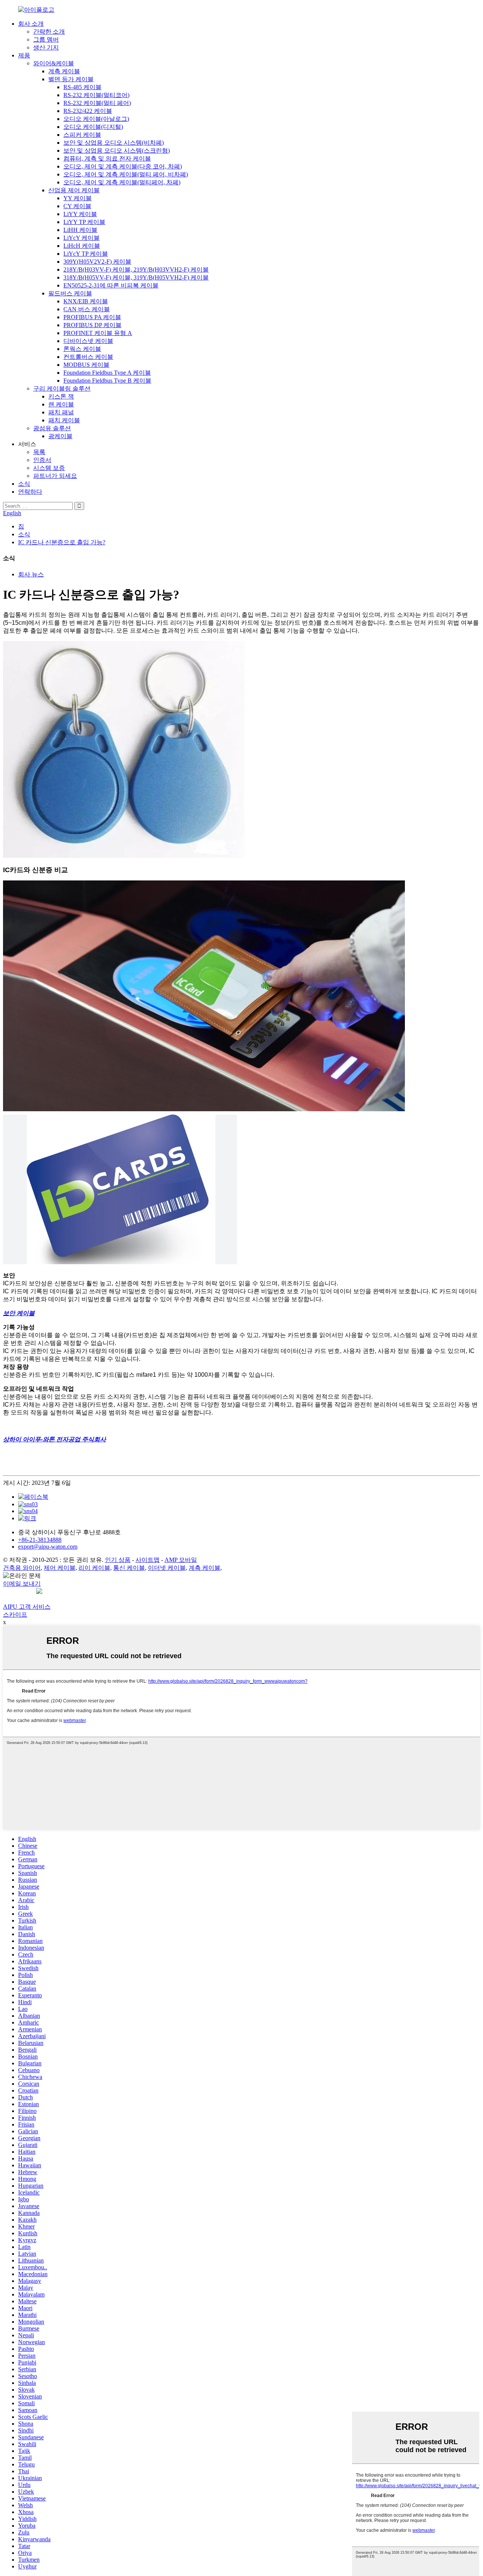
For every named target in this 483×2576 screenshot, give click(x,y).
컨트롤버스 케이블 (88, 357)
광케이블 (60, 436)
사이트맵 (148, 1560)
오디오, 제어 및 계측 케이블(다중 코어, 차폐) (123, 166)
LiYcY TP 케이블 (86, 254)
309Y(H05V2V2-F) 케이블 (97, 262)
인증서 (42, 460)
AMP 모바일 (181, 1560)
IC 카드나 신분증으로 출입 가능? (62, 542)
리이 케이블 (94, 1568)
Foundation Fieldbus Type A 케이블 (107, 373)
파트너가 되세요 (55, 476)
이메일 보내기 (22, 1584)
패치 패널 (61, 412)
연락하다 (30, 492)
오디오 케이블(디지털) (93, 127)
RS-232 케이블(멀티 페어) (97, 103)
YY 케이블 (78, 198)
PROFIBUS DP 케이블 (92, 325)
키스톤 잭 (61, 396)
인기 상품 (118, 1560)
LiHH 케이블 (80, 230)
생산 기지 (46, 47)
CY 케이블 (77, 206)
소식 (24, 484)
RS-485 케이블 (82, 87)
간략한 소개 (49, 32)
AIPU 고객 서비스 (27, 1607)
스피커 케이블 (82, 135)
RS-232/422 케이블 (88, 111)
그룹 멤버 (46, 39)
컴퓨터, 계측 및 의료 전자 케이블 (107, 158)
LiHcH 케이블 (82, 246)
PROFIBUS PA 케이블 (92, 317)
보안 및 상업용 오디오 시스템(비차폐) (114, 143)
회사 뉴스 (31, 574)
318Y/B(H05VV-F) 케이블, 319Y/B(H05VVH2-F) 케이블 (136, 277)
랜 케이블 (61, 404)
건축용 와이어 (22, 1568)
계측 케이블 (64, 71)
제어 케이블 (60, 1568)
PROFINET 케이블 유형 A (98, 333)
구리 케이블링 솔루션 (62, 388)
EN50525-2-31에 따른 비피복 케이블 (111, 285)
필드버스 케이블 (70, 293)
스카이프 (15, 1615)
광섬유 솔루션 (52, 428)
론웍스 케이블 (82, 349)
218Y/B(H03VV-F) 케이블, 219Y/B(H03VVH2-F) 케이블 (136, 269)
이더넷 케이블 (167, 1568)
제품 (24, 55)
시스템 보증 (49, 468)
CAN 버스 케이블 (87, 309)
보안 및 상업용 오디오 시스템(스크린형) (117, 151)
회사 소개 (31, 24)
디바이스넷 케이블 (88, 341)
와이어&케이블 (54, 63)
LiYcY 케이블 (82, 238)
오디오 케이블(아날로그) (96, 119)
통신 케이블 (129, 1568)
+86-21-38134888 (40, 1540)
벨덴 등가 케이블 (71, 79)
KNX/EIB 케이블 (86, 301)
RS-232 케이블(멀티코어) (96, 95)
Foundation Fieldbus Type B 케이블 (107, 381)
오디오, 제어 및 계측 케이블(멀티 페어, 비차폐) (126, 174)
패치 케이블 (64, 420)
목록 (39, 452)
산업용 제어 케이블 (74, 190)
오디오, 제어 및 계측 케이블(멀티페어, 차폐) (122, 182)
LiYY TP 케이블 (84, 222)
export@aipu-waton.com (48, 1547)
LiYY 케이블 (80, 214)
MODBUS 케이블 (86, 365)
